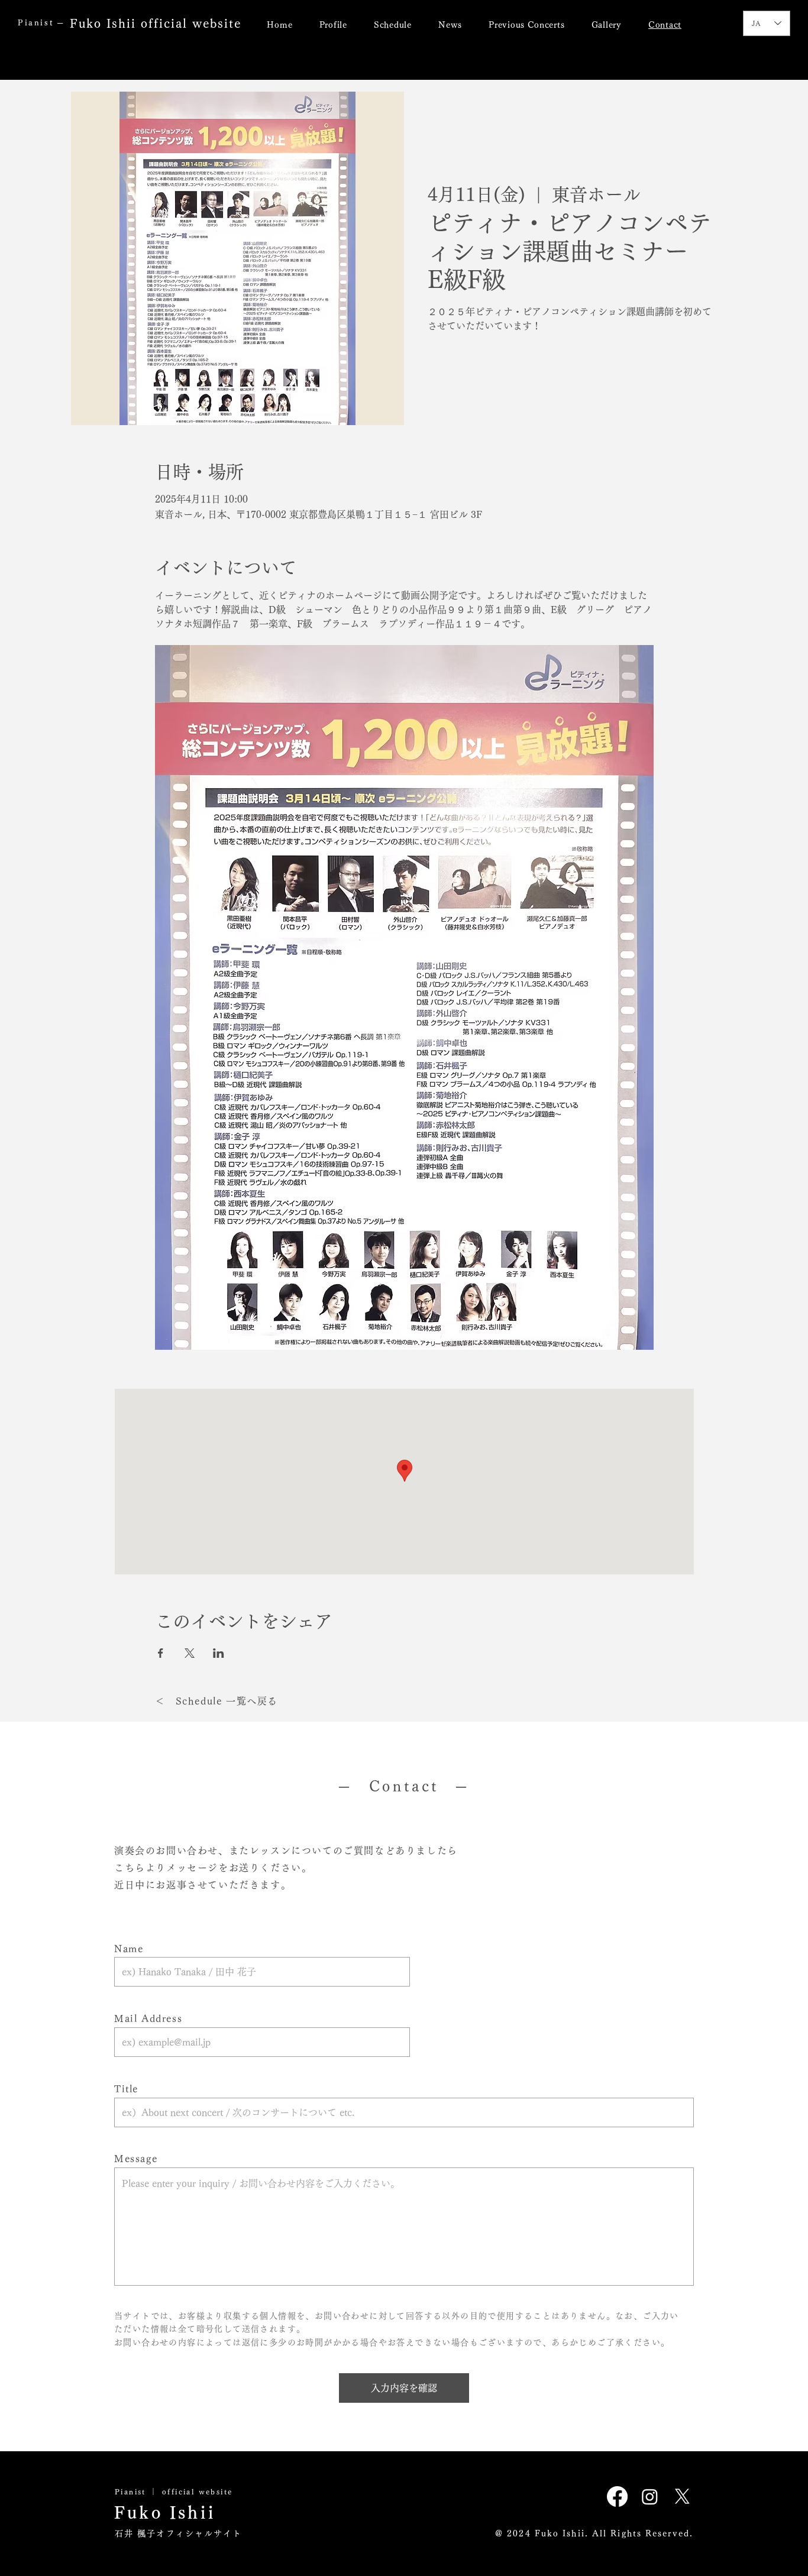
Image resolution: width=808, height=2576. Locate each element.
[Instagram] (650, 2496)
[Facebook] (617, 2496)
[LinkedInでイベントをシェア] (219, 1653)
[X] (682, 2496)
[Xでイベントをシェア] (190, 1653)
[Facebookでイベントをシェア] (161, 1653)
